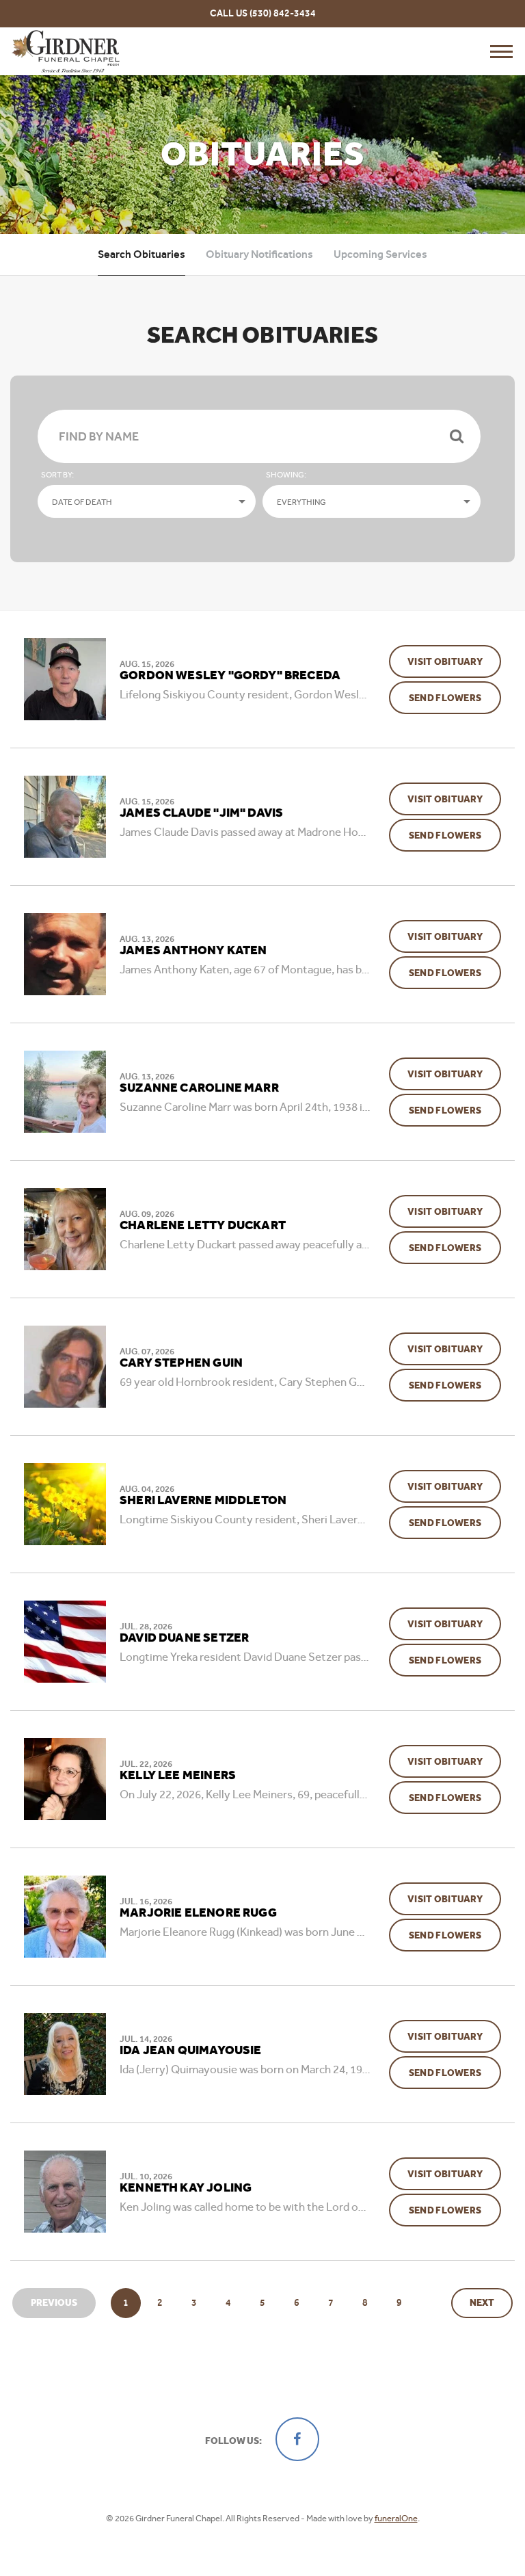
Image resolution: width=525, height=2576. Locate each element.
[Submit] (457, 436)
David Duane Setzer (184, 1638)
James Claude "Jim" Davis (201, 813)
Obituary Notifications (259, 254)
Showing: (286, 475)
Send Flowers (455, 698)
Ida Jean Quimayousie (191, 2051)
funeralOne (396, 2518)
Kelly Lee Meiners (178, 1776)
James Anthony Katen (193, 951)
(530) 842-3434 (283, 13)
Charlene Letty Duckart (203, 1226)
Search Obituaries (142, 254)
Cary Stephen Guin (181, 1363)
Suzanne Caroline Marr (199, 1088)
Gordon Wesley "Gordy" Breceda (230, 676)
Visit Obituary (454, 661)
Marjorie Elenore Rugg (198, 1913)
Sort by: (57, 475)
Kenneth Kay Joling (186, 2188)
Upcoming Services (380, 254)
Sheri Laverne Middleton (203, 1501)
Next (482, 2303)
